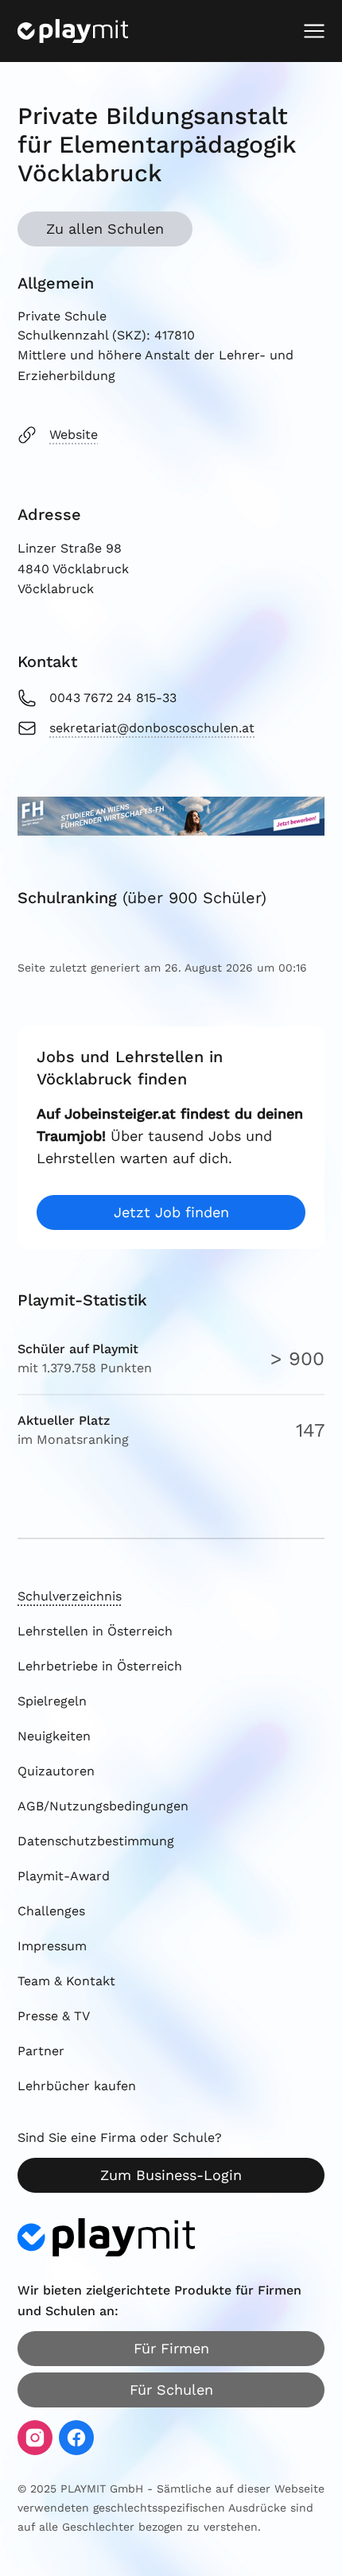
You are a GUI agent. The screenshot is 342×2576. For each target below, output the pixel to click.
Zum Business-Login (171, 2175)
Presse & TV (54, 2016)
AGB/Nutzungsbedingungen (103, 1806)
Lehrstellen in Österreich (95, 1631)
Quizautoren (56, 1771)
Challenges (51, 1911)
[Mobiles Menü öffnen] (314, 31)
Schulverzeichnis (70, 1596)
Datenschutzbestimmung (96, 1841)
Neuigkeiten (54, 1736)
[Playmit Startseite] (73, 31)
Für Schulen (171, 2390)
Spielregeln (52, 1701)
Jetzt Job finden (171, 1212)
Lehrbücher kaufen (77, 2086)
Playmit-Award (64, 1876)
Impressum (52, 1946)
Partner (41, 2051)
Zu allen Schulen (105, 229)
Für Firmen (171, 2348)
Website (74, 435)
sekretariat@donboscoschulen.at (152, 728)
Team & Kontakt (66, 1981)
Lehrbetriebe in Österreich (100, 1666)
